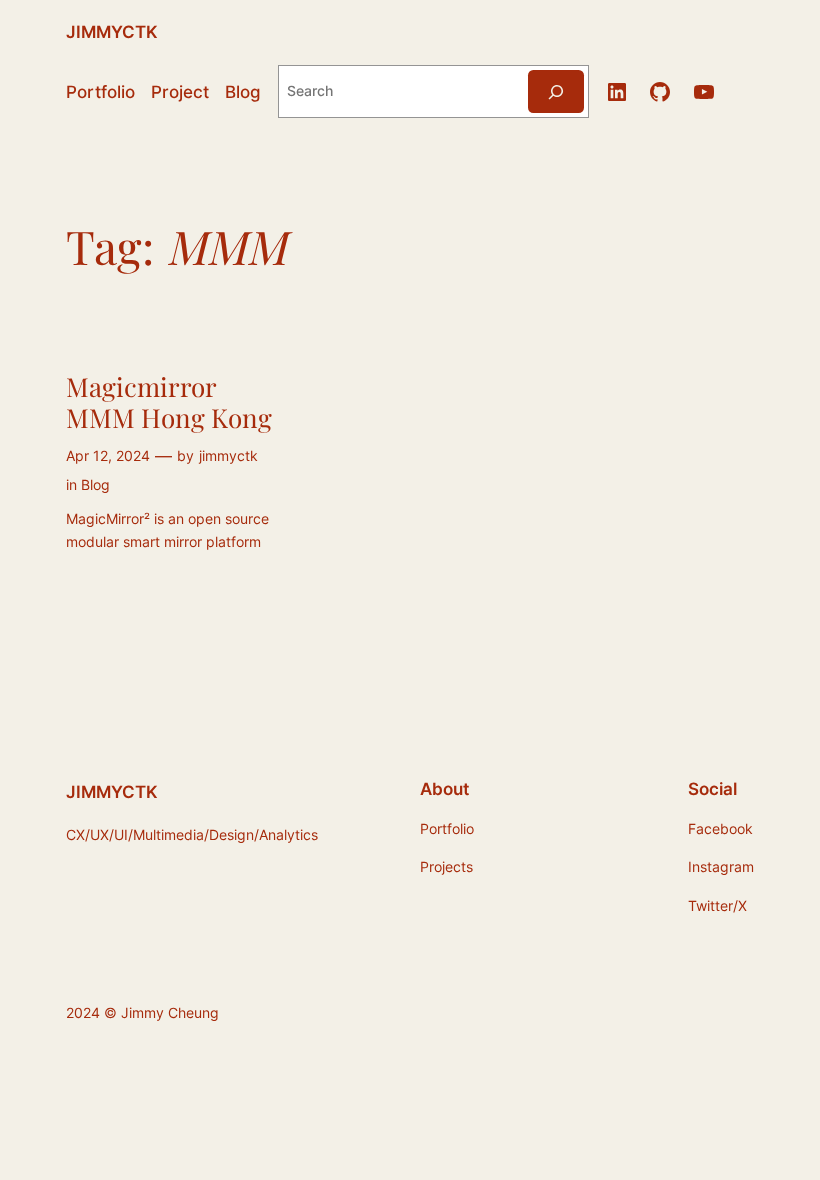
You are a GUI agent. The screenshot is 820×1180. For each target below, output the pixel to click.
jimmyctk (228, 455)
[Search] (556, 91)
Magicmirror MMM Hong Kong (169, 402)
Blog (95, 484)
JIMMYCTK (112, 32)
